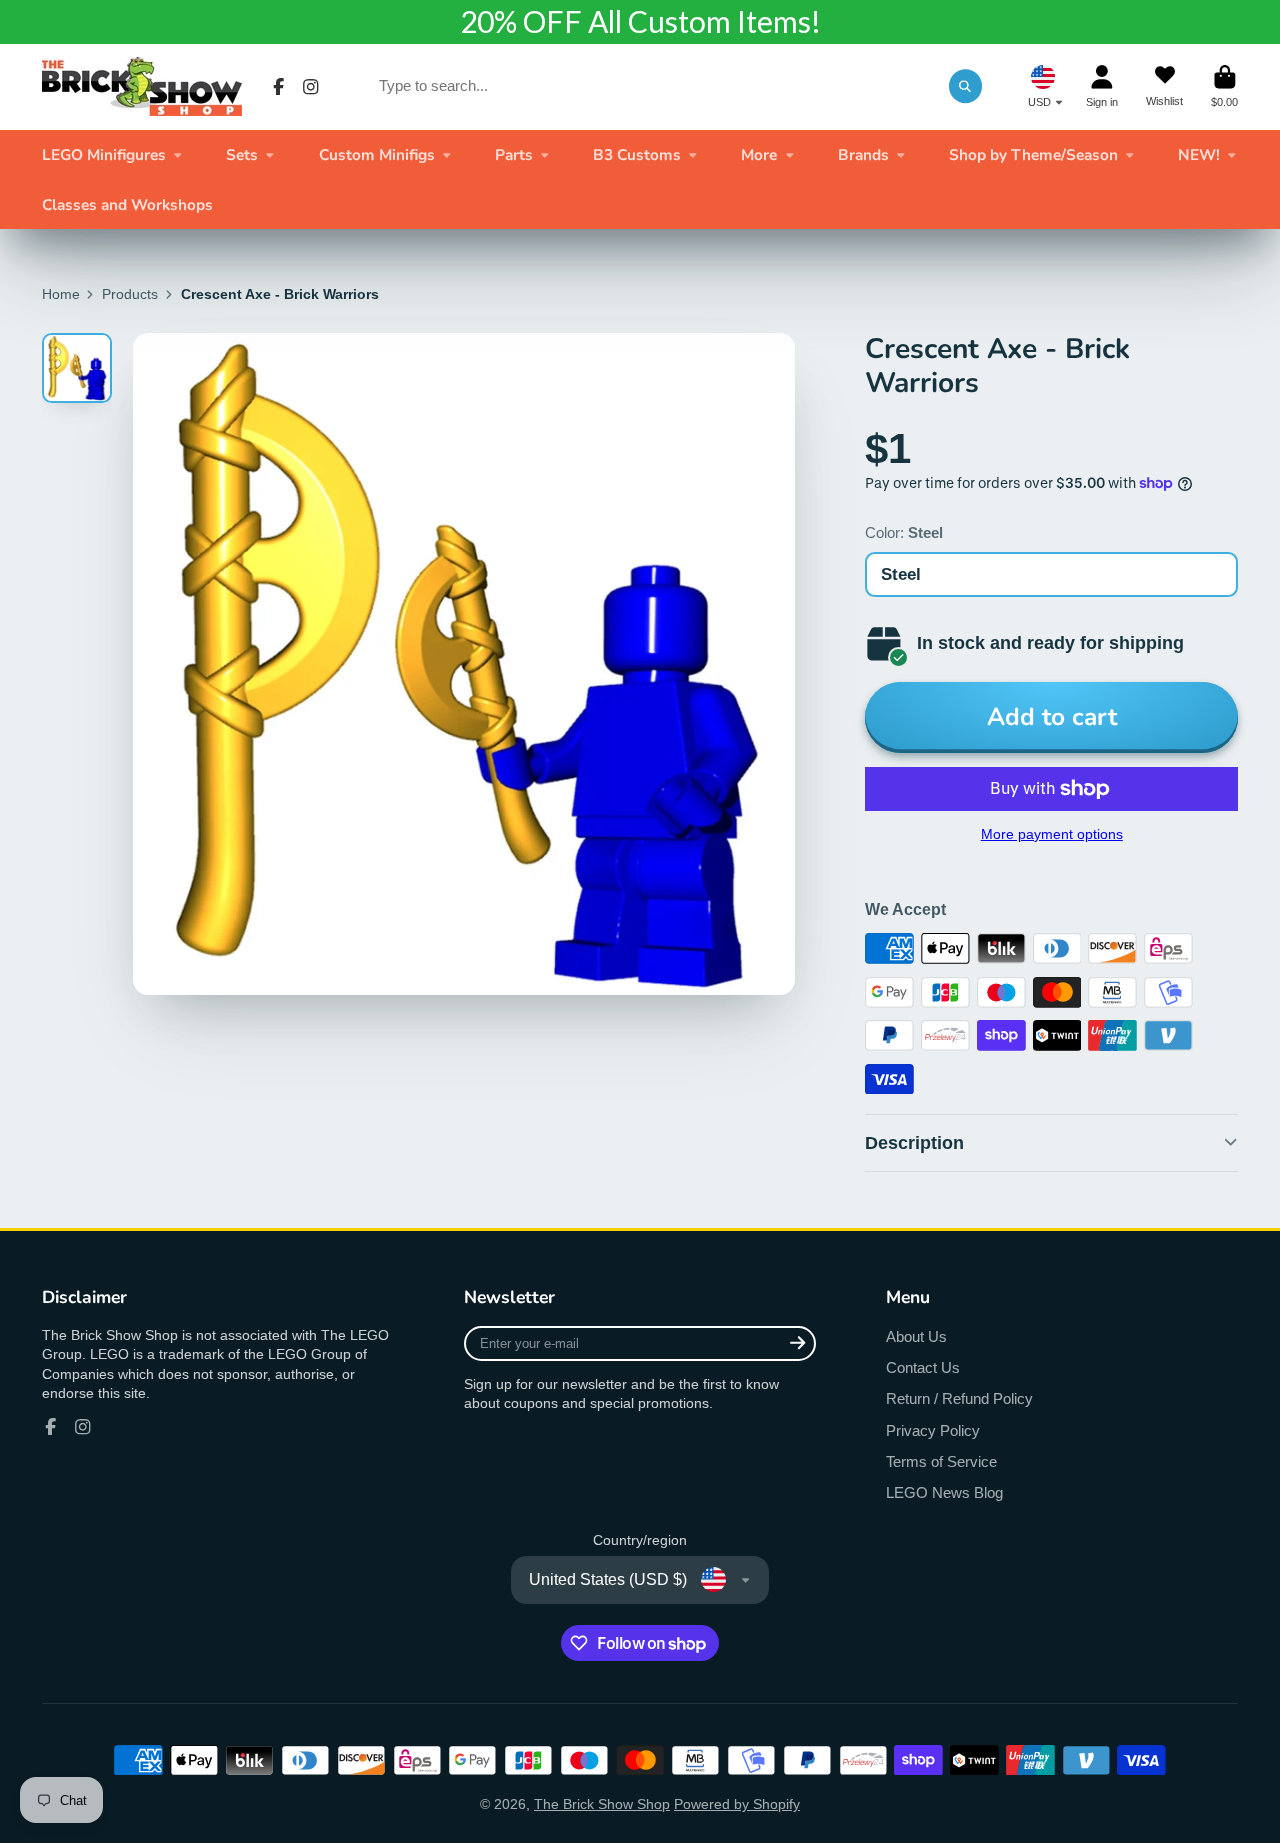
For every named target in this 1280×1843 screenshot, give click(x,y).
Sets (242, 154)
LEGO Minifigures (104, 154)
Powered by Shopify (737, 1804)
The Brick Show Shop (602, 1804)
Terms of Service (941, 1461)
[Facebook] (279, 87)
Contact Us (923, 1367)
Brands (863, 154)
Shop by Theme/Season (1033, 154)
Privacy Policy (933, 1430)
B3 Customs (637, 154)
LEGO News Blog (944, 1492)
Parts (514, 154)
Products (130, 294)
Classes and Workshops (127, 204)
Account (1102, 86)
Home (61, 294)
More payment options (1052, 834)
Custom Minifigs (377, 154)
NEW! (1199, 154)
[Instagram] (311, 87)
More (759, 154)
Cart (1224, 86)
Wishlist (1164, 86)
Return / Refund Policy (959, 1398)
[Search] (966, 86)
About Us (916, 1336)
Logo (142, 86)
